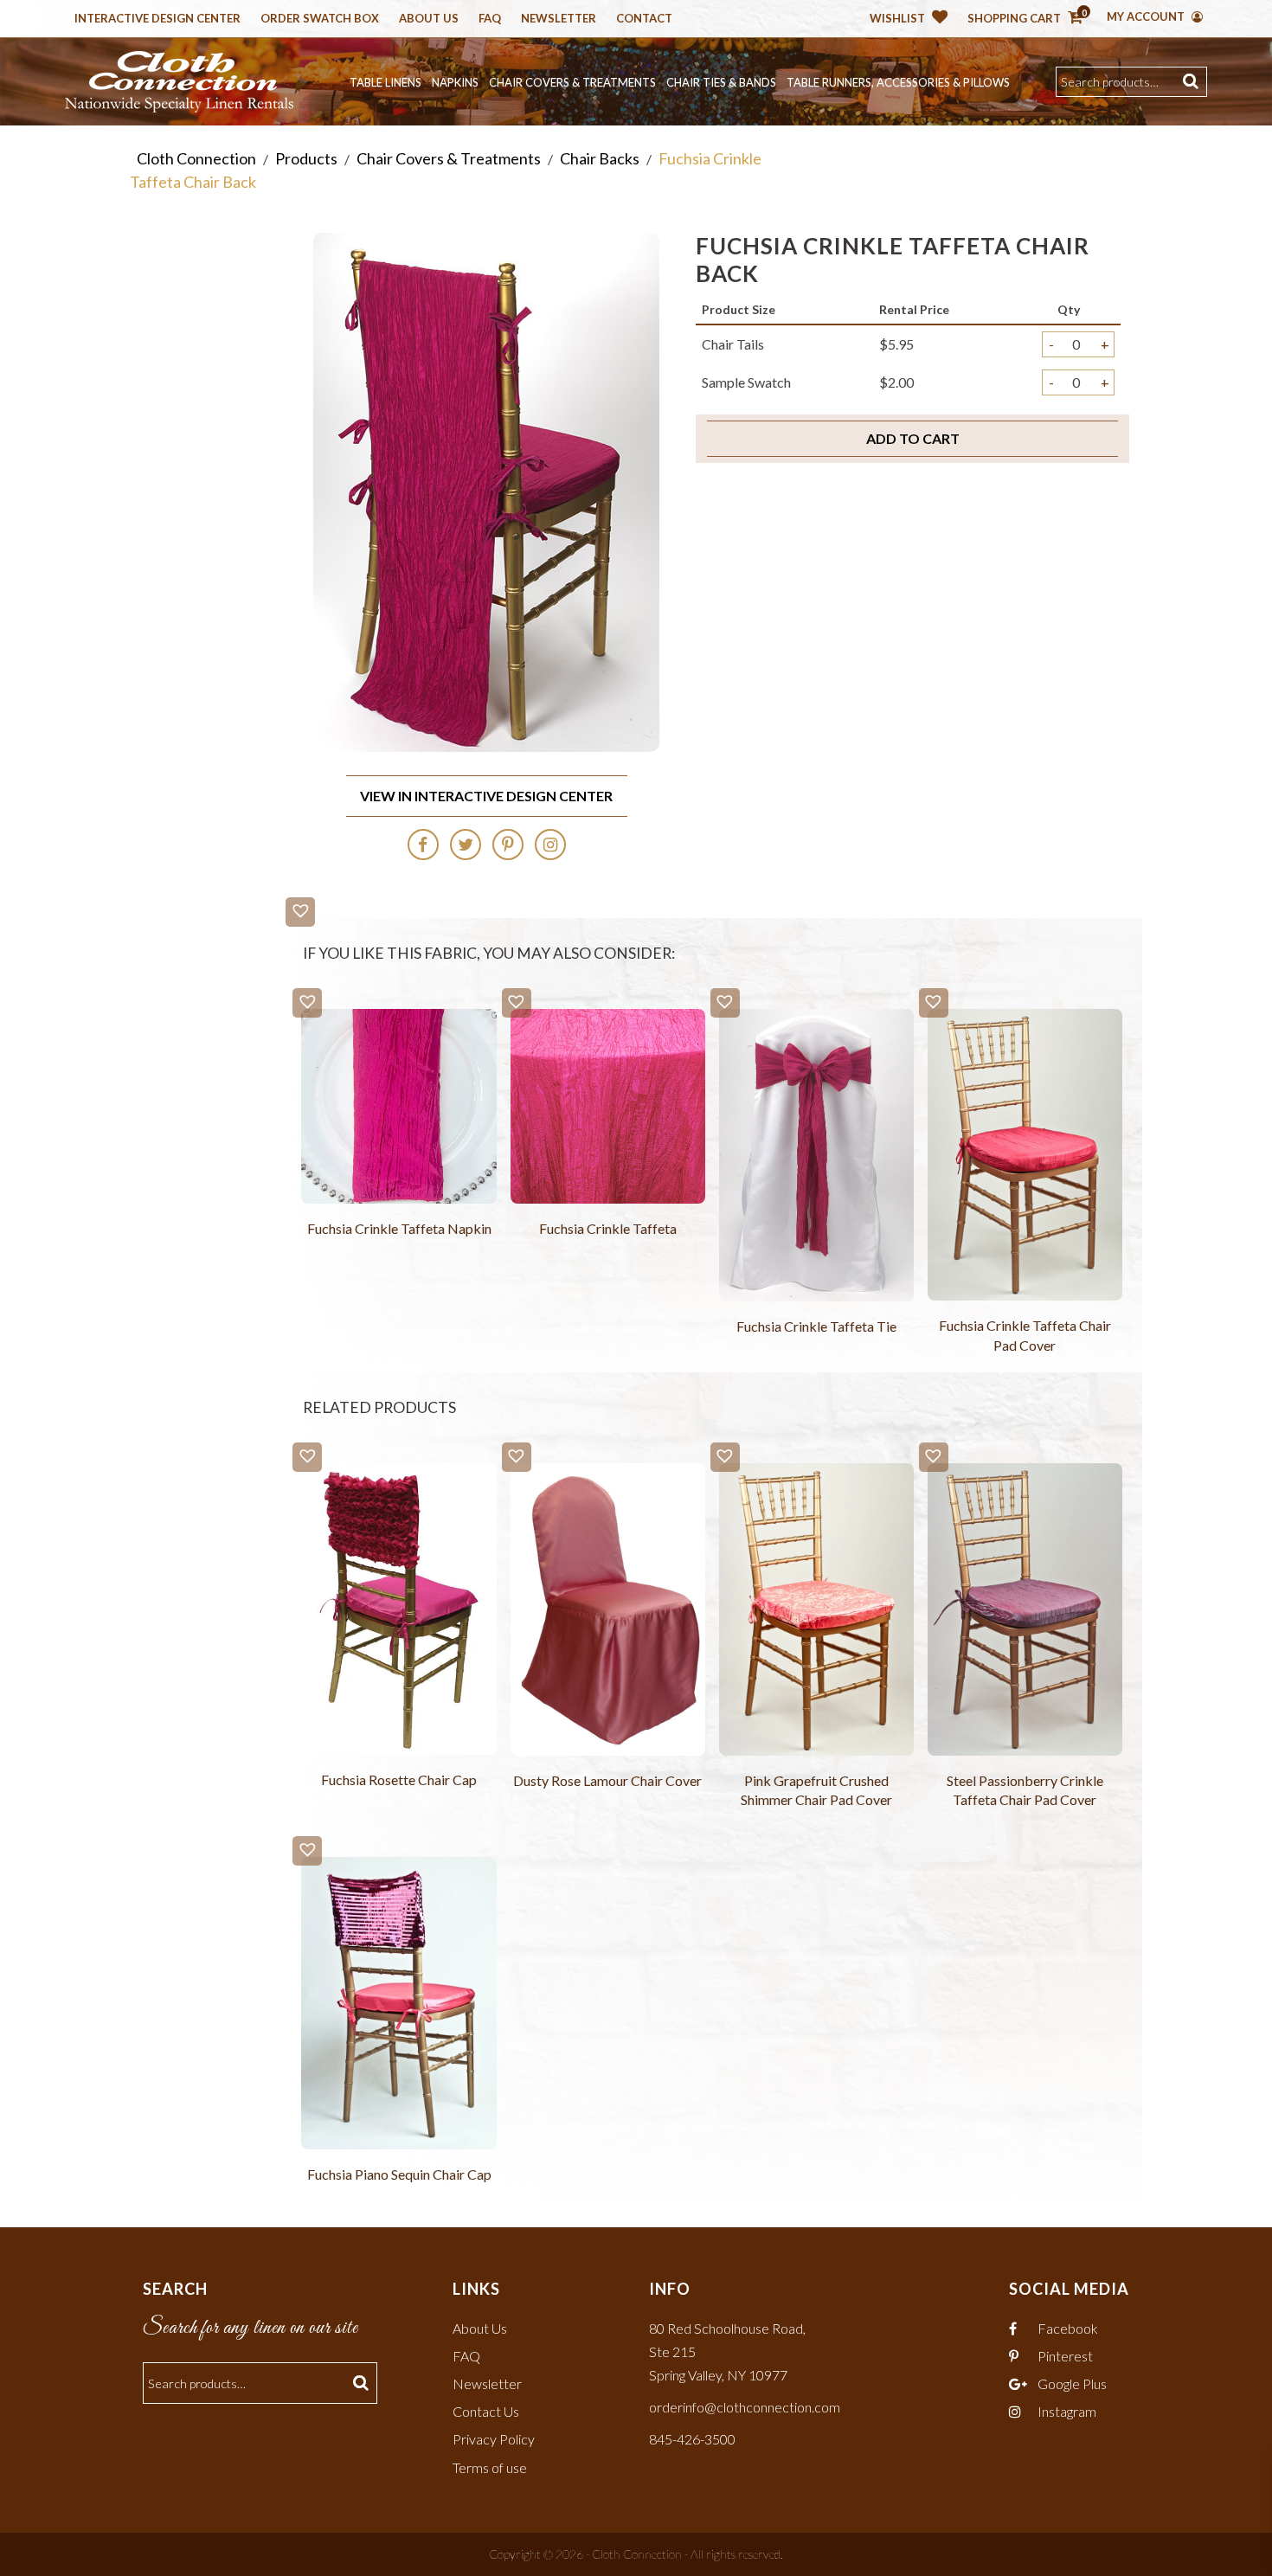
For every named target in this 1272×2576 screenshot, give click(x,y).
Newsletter (559, 19)
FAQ (466, 2356)
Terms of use (490, 2467)
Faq (490, 19)
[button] (300, 912)
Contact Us (486, 2411)
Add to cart (913, 438)
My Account (1147, 16)
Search (1193, 82)
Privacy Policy (494, 2439)
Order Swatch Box (320, 19)
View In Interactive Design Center (486, 796)
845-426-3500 (692, 2439)
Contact (644, 19)
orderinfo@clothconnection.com (745, 2407)
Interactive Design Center (157, 19)
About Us (429, 19)
